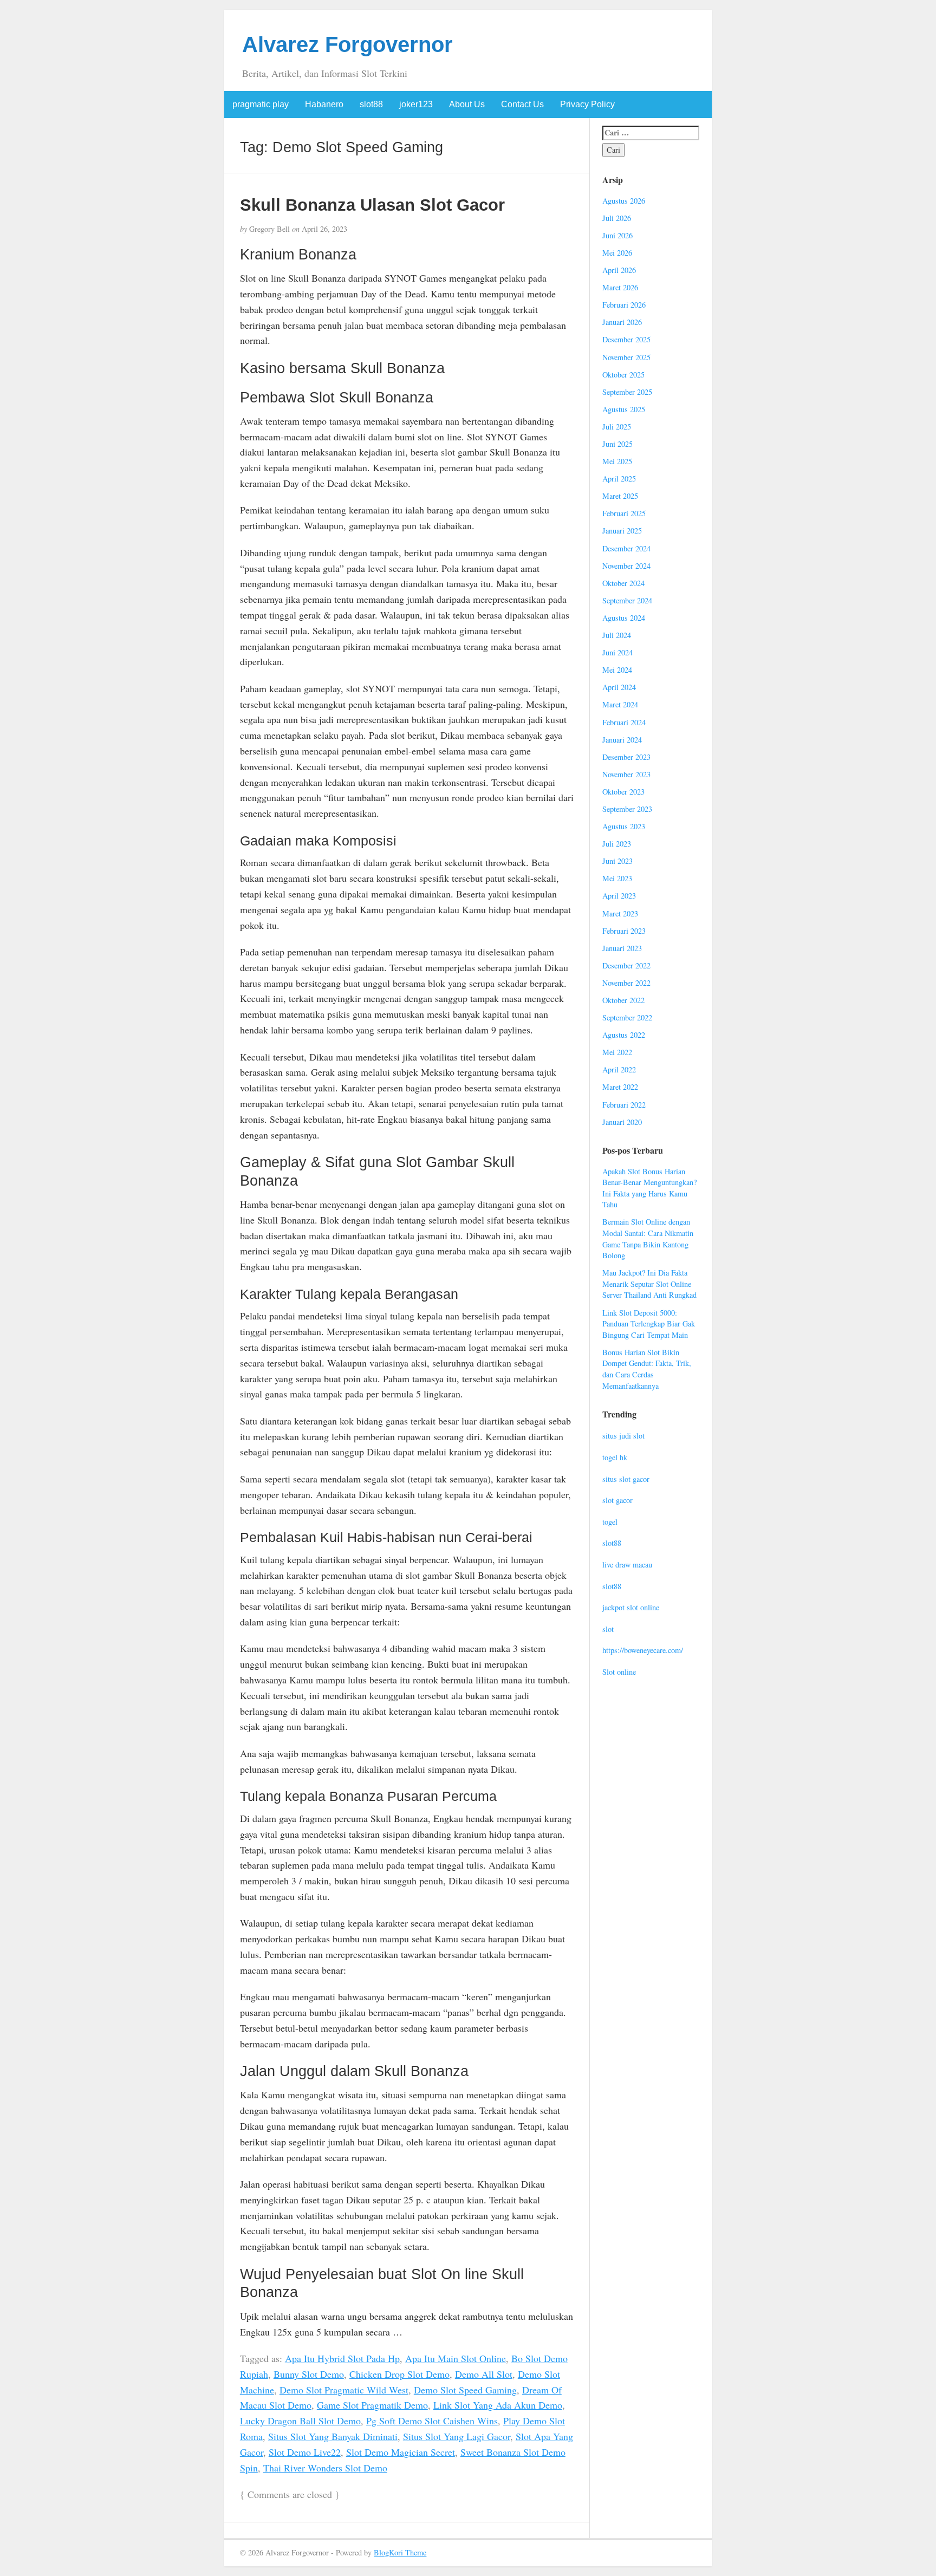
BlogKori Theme (400, 2552)
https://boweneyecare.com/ (643, 1650)
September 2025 (627, 392)
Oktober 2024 (623, 583)
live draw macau (627, 1565)
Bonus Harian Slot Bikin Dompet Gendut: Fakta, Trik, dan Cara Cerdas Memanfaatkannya (647, 1369)
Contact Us (522, 104)
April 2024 (619, 687)
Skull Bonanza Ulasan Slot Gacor (372, 205)
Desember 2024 (626, 548)
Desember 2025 (626, 339)
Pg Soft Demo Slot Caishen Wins (432, 2421)
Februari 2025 (624, 513)
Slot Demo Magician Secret (401, 2452)
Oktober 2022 (623, 1000)
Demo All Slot (484, 2374)
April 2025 (619, 479)
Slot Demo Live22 (305, 2452)
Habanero (324, 104)
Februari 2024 (624, 722)
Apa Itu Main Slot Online (456, 2358)
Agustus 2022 (624, 1035)
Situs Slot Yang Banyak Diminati (333, 2436)
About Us (467, 104)
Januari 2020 (622, 1122)
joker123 (416, 104)
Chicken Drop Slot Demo (399, 2374)
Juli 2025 (617, 427)
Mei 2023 (617, 878)
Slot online (619, 1672)
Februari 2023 (624, 931)
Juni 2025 (617, 444)
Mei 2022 (617, 1052)
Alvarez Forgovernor (347, 44)
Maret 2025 (620, 496)
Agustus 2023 (624, 826)
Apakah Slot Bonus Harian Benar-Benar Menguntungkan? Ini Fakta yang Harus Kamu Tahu (649, 1188)
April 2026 (619, 270)
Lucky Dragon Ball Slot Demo (300, 2421)
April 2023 (619, 896)
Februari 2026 (624, 305)
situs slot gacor (626, 1479)
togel (610, 1522)
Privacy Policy (587, 104)
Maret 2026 (620, 287)
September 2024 (627, 600)
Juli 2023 (617, 844)
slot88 (371, 104)
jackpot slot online (631, 1607)
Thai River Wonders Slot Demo (325, 2468)
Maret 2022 (620, 1087)
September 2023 (627, 809)
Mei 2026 (617, 253)
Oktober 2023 (623, 792)
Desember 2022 (626, 965)
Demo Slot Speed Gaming (465, 2390)
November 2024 (626, 566)
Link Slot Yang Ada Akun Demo (498, 2405)
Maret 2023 (620, 913)
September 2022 (627, 1017)
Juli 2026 (617, 218)
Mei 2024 (617, 670)
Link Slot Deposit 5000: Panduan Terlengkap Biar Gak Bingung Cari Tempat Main (649, 1324)
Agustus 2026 (624, 201)
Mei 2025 (617, 461)
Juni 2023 (617, 861)
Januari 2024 (622, 740)
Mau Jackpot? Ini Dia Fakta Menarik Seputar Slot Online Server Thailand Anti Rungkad (649, 1284)
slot (608, 1629)
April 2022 (619, 1069)
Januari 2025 (622, 531)
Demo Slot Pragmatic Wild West (344, 2390)
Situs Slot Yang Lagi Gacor (457, 2436)
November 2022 (626, 983)
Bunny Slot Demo (309, 2374)
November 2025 (626, 357)
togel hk (615, 1457)
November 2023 (626, 774)
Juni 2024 (617, 652)
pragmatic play (261, 104)
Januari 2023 (622, 948)
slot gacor (617, 1500)
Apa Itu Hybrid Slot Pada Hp (342, 2358)
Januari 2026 (622, 322)
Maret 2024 (620, 704)
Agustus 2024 (624, 618)
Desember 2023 (626, 757)
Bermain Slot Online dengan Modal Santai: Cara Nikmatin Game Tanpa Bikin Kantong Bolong (648, 1238)
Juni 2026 (617, 235)
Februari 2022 (624, 1105)
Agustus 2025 (624, 409)
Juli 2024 (617, 635)
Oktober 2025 (623, 375)
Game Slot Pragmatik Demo (372, 2405)
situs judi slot (623, 1436)
